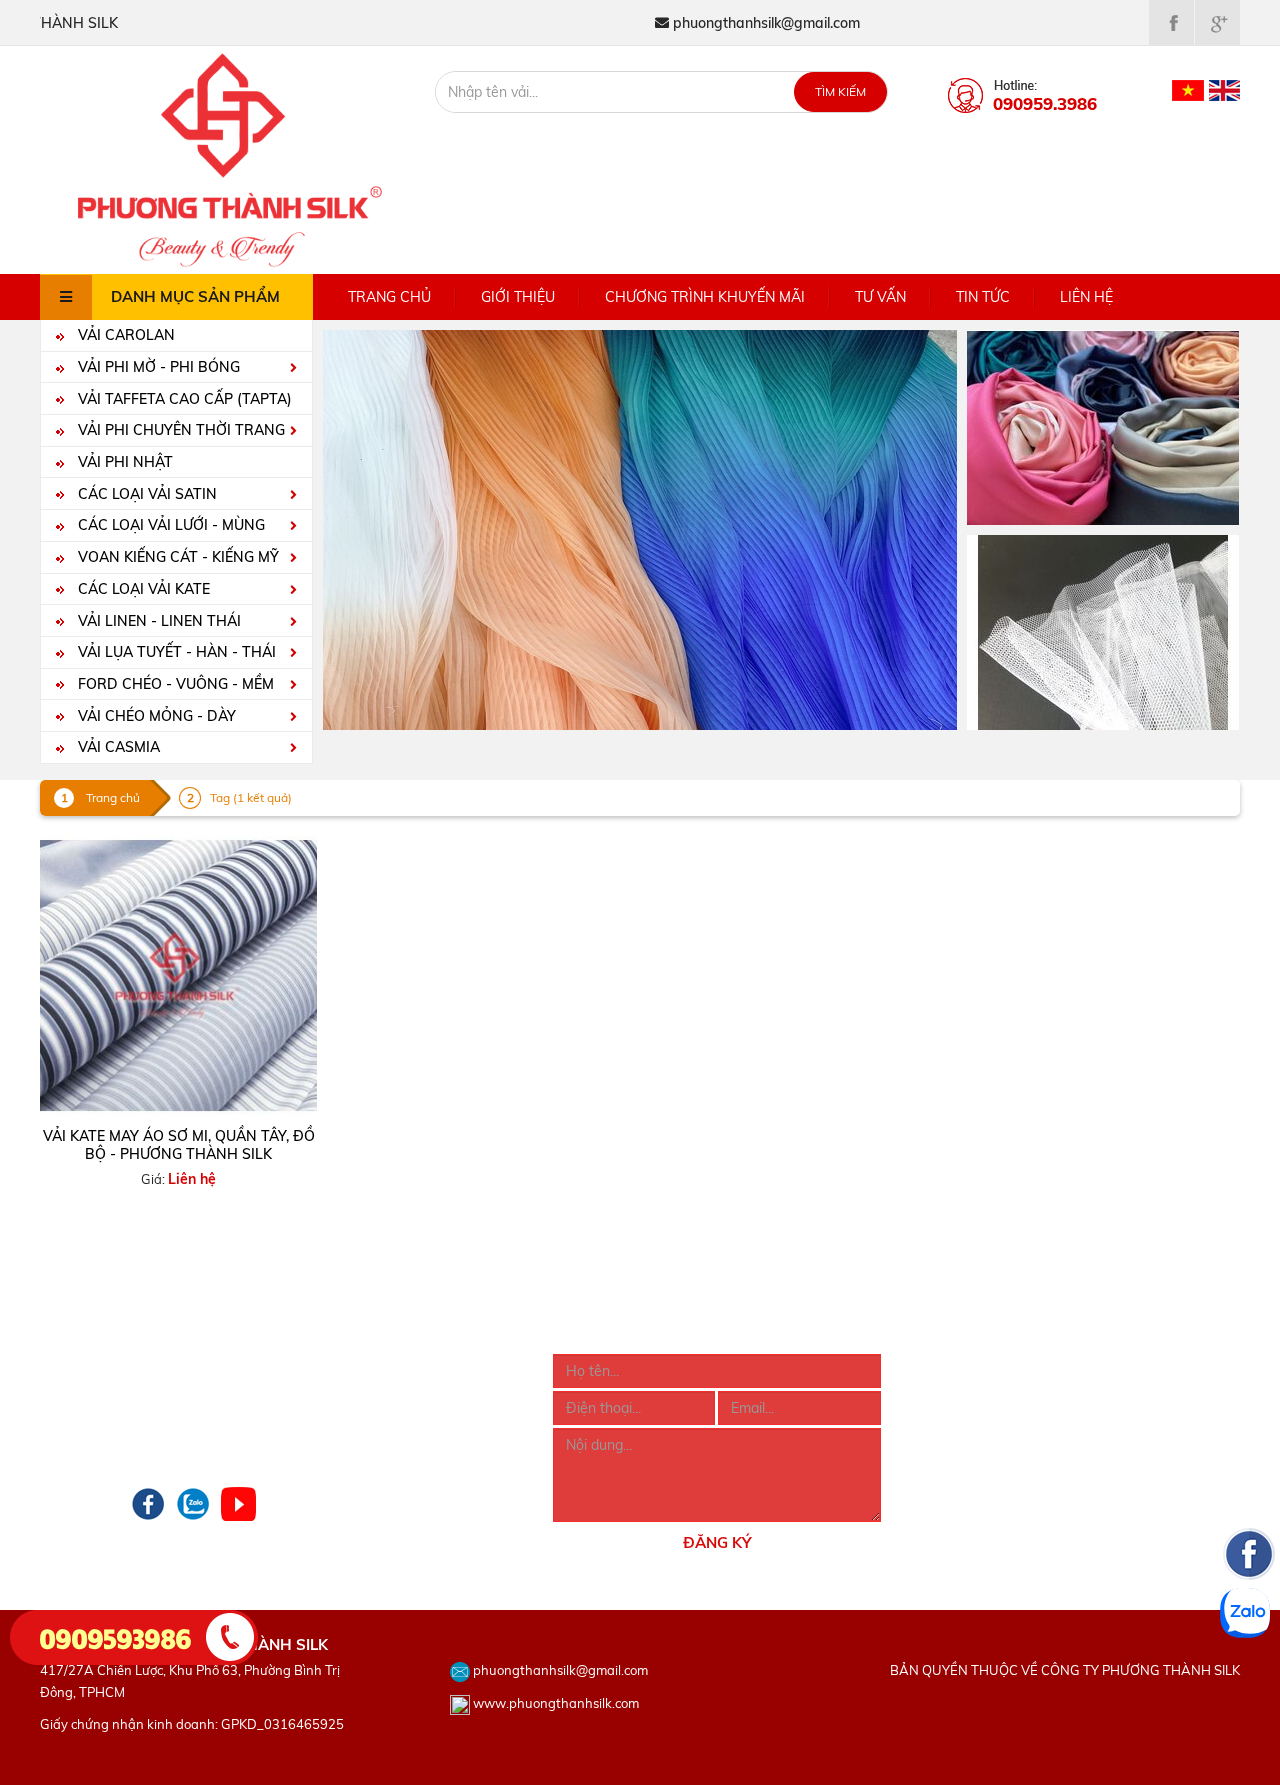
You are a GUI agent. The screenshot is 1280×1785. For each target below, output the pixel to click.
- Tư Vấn (67, 1446)
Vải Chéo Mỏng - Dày (155, 716)
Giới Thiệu (518, 297)
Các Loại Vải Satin (145, 494)
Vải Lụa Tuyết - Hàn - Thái (175, 652)
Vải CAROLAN (124, 335)
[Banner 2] (1103, 631)
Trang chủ (389, 297)
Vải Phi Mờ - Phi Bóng (157, 367)
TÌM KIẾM (840, 91)
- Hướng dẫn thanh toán (373, 1392)
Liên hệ (1086, 297)
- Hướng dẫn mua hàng (370, 1365)
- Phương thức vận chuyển (380, 1419)
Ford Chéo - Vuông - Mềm (174, 684)
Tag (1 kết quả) (251, 797)
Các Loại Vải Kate (142, 589)
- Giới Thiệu (76, 1365)
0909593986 (116, 1637)
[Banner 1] (1103, 426)
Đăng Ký (717, 1542)
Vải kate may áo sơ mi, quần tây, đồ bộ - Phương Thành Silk (179, 1145)
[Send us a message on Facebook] (1249, 1674)
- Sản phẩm (77, 1392)
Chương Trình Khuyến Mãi (705, 297)
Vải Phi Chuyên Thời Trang (179, 430)
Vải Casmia (117, 747)
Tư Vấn (880, 297)
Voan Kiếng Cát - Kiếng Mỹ (176, 557)
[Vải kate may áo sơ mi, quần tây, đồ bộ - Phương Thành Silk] (179, 975)
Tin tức (983, 297)
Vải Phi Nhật (123, 462)
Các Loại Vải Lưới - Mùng (169, 525)
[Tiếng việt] (1188, 89)
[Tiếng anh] (1224, 89)
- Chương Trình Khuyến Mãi (127, 1419)
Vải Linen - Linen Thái (157, 621)
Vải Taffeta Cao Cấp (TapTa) (183, 399)
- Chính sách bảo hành (368, 1446)
